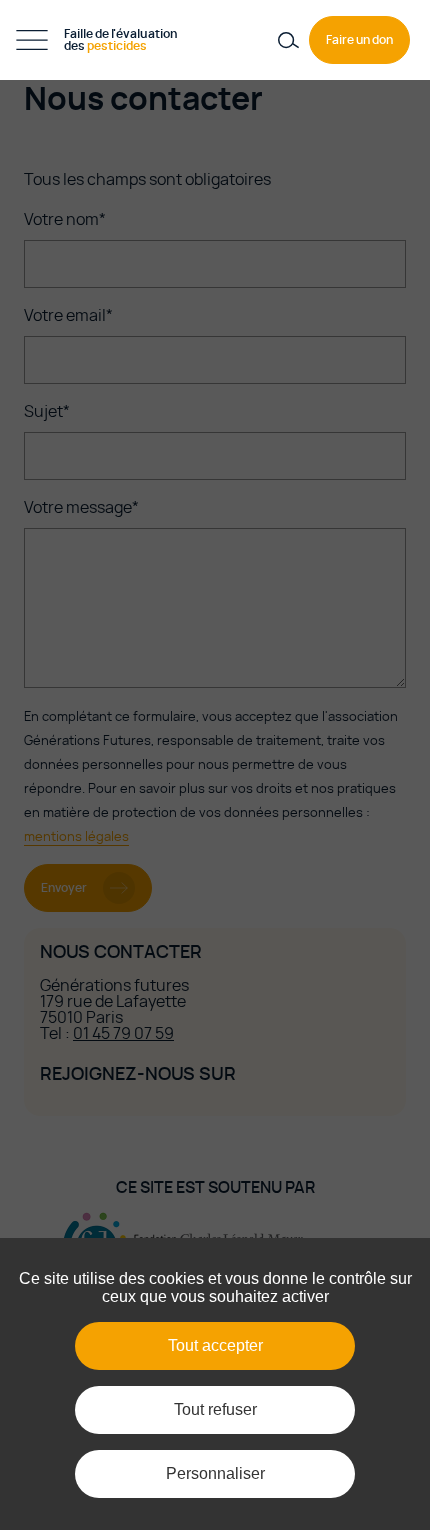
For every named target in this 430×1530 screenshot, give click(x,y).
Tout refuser (215, 1409)
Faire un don (359, 40)
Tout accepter (215, 1345)
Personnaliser (215, 1473)
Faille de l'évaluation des (121, 40)
